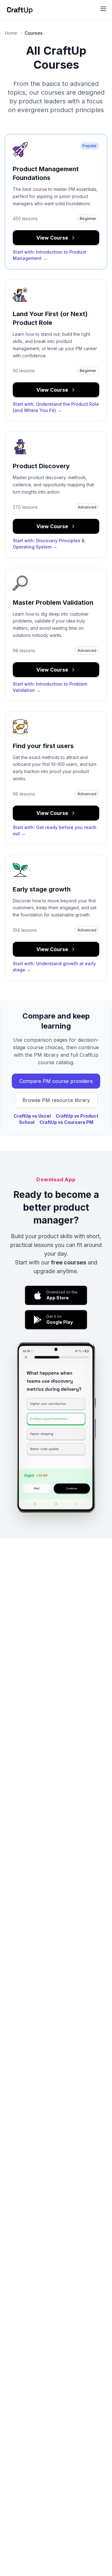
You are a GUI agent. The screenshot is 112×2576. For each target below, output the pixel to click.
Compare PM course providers (56, 1081)
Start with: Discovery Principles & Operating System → (49, 544)
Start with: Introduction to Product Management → (49, 255)
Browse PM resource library (56, 1100)
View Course (52, 238)
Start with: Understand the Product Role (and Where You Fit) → (56, 407)
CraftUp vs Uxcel (32, 1116)
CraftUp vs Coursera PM (66, 1122)
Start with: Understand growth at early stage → (54, 967)
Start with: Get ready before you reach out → (55, 830)
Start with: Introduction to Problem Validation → (50, 687)
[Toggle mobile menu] (103, 9)
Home (11, 33)
